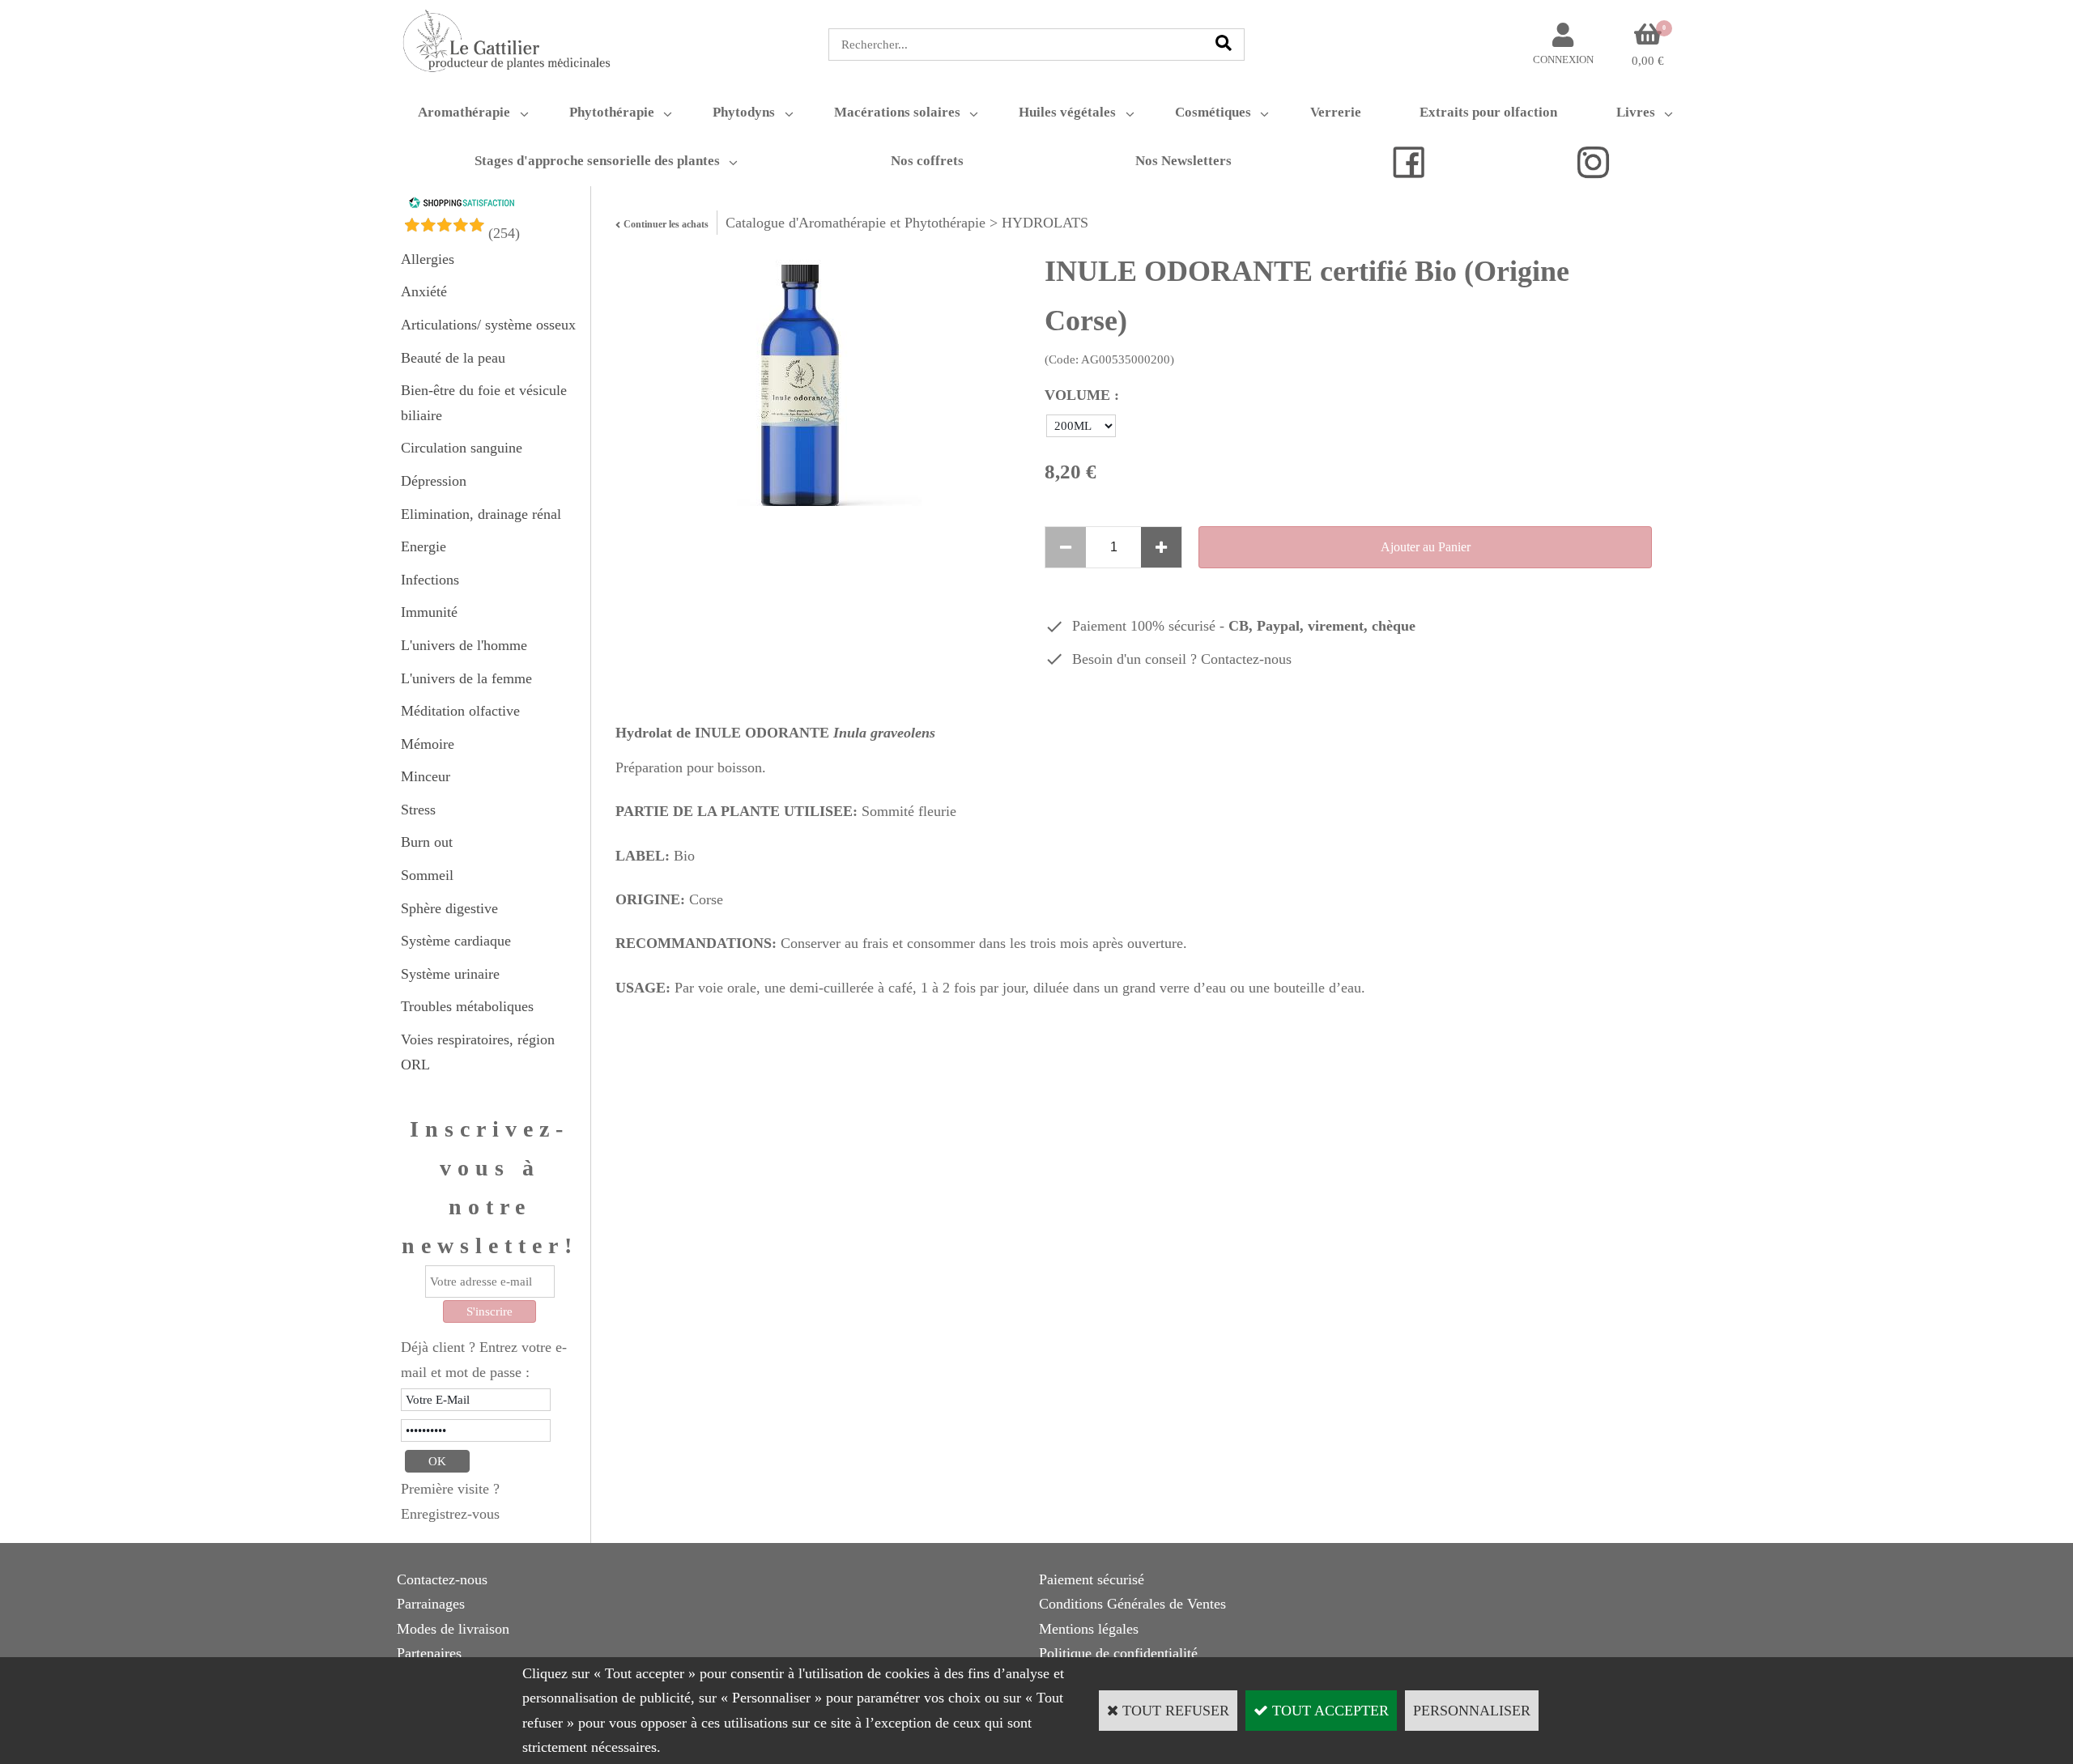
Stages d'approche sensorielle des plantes (597, 161)
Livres (1636, 112)
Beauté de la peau (453, 358)
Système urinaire (450, 974)
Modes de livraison (453, 1629)
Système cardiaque (456, 941)
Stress (418, 810)
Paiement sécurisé (1092, 1579)
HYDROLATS (1045, 223)
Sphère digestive (449, 908)
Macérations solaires (897, 112)
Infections (430, 580)
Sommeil (427, 875)
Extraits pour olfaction (1488, 112)
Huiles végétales (1067, 112)
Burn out (427, 842)
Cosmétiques (1213, 112)
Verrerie (1336, 112)
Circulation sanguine (462, 448)
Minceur (426, 776)
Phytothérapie (612, 112)
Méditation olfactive (460, 711)
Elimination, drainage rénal (481, 514)
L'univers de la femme (466, 678)
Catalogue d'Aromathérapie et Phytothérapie (856, 223)
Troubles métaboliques (467, 1006)
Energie (424, 546)
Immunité (429, 612)
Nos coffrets (927, 161)
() (504, 233)
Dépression (434, 481)
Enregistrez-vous (450, 1514)
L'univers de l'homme (464, 645)
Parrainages (431, 1604)
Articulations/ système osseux (488, 325)
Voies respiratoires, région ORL (478, 1052)
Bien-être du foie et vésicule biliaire (484, 403)
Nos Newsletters (1183, 161)
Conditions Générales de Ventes (1132, 1604)
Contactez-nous (1246, 659)
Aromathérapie (464, 112)
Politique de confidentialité (1118, 1653)
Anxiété (424, 291)
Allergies (428, 259)
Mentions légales (1089, 1629)
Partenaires (429, 1653)
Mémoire (428, 744)
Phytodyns (744, 112)
